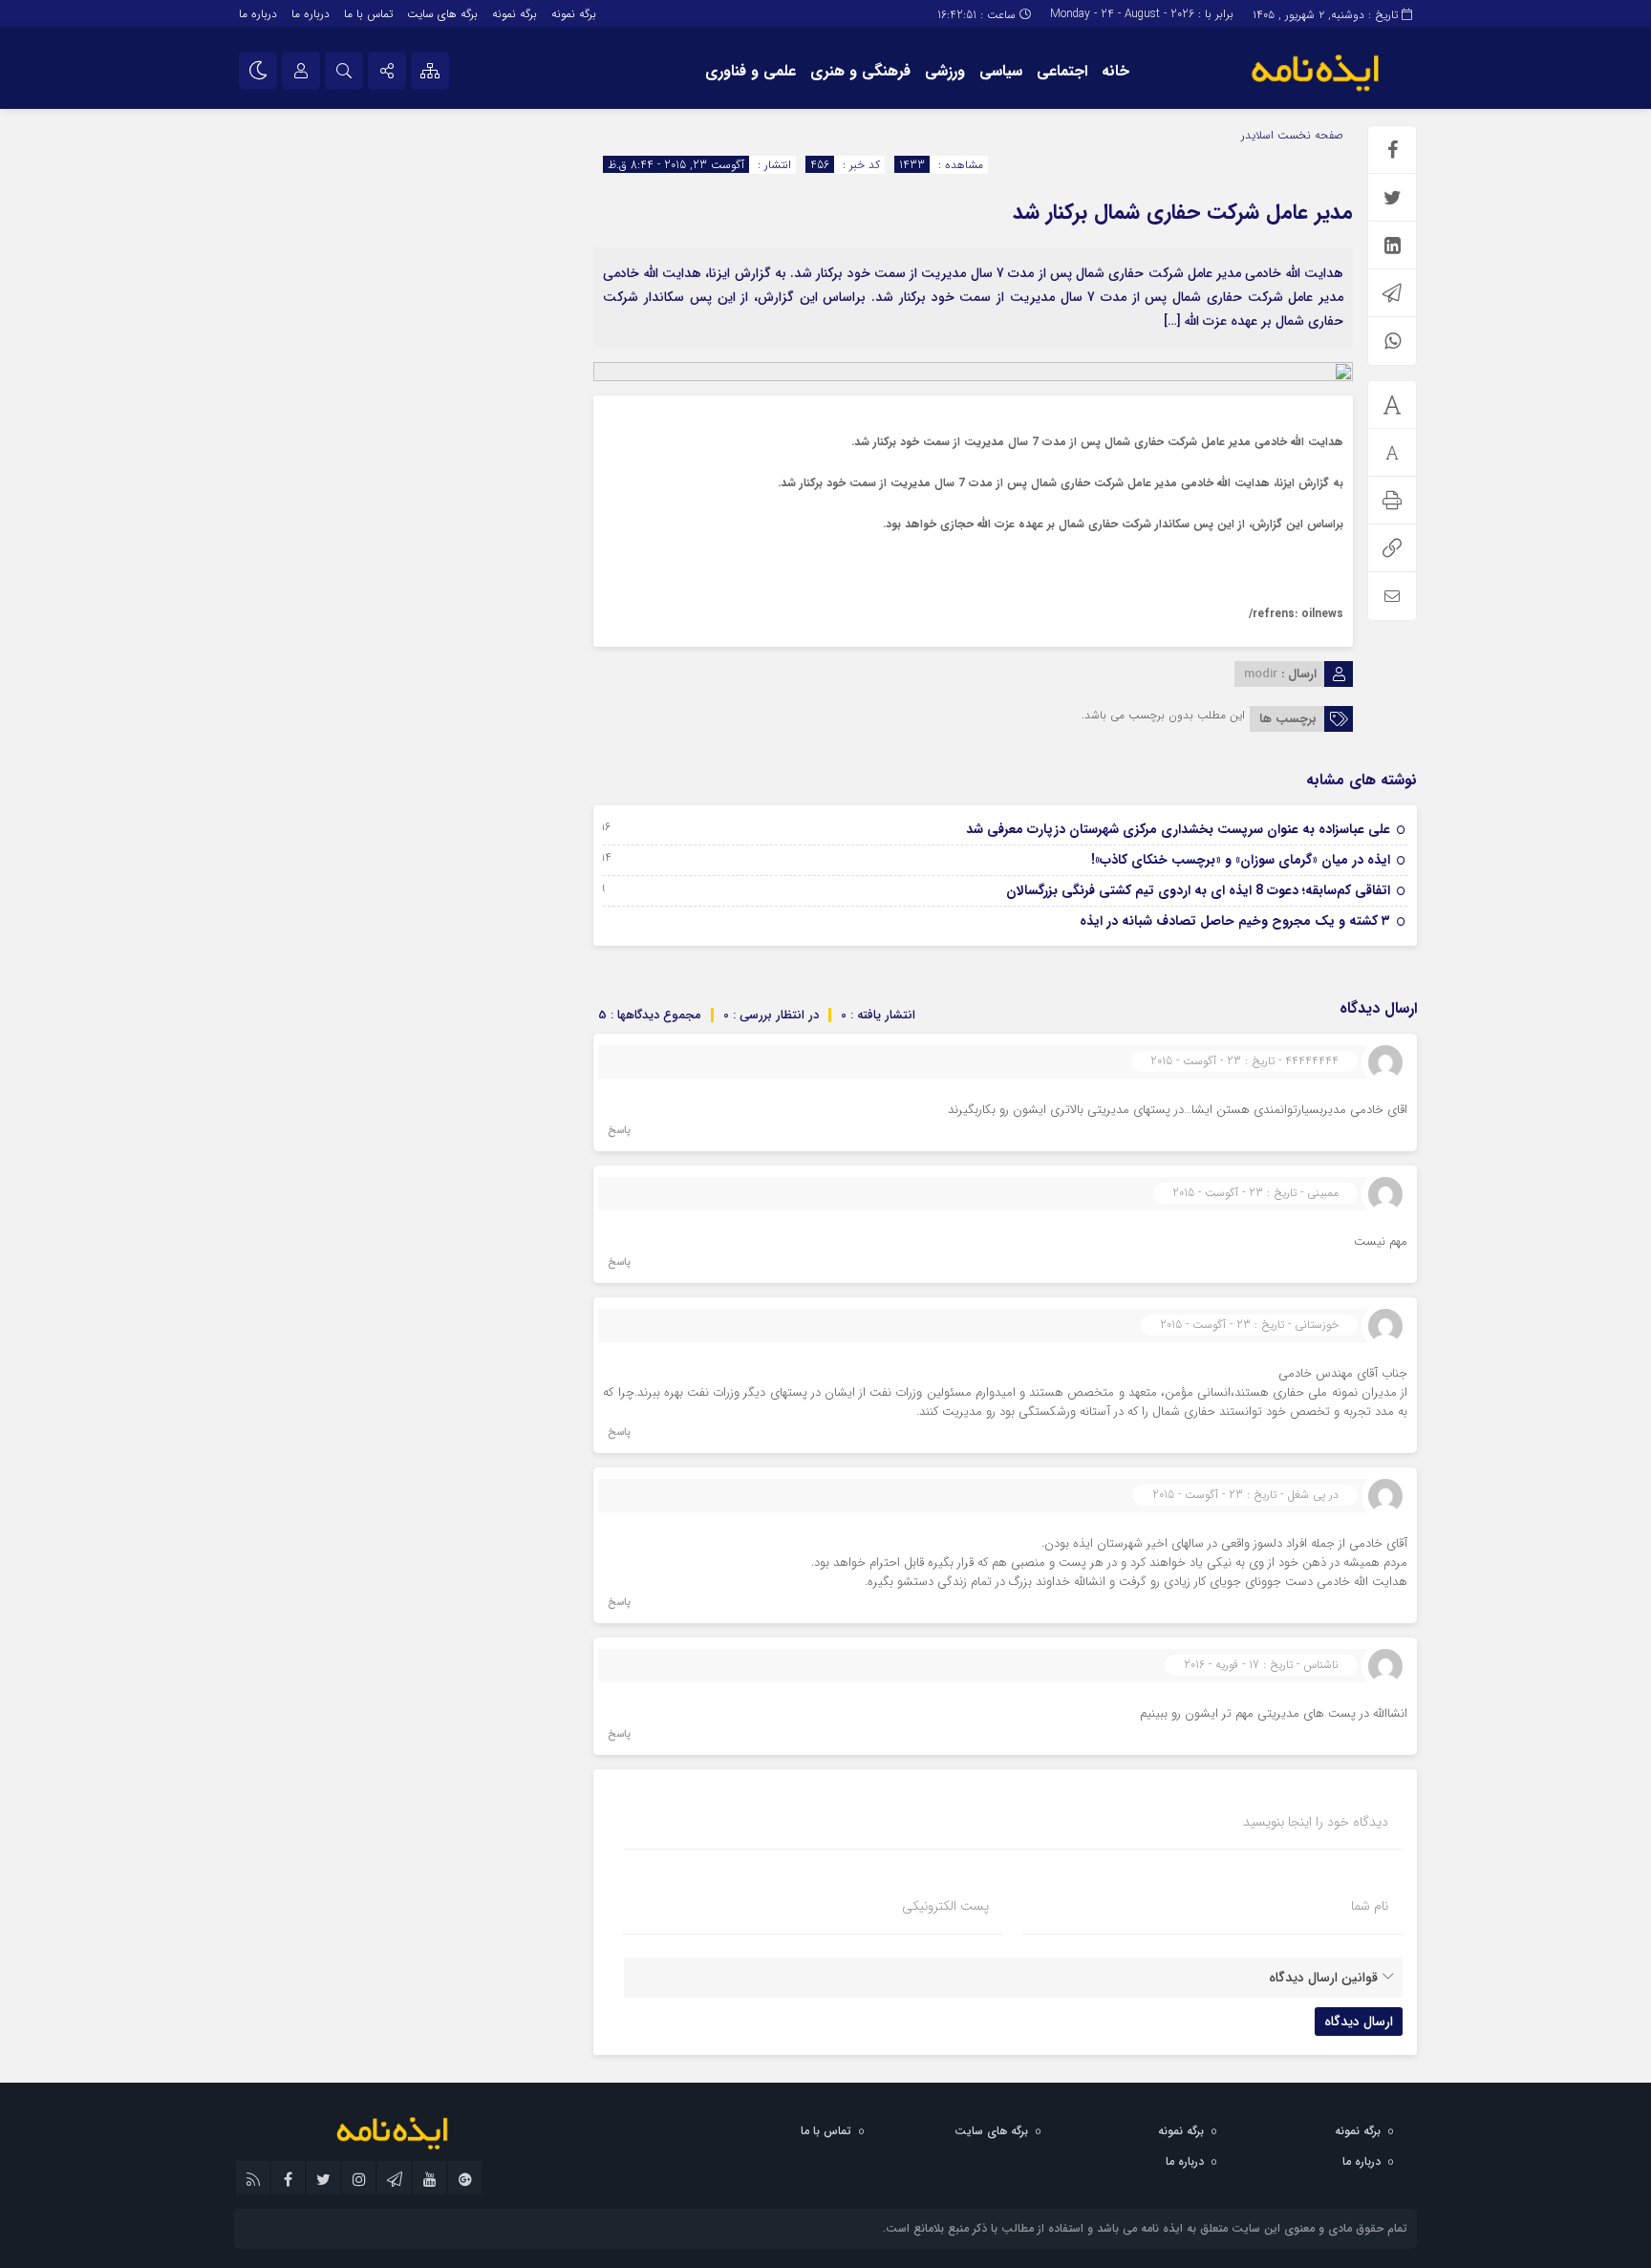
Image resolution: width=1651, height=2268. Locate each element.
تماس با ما (368, 14)
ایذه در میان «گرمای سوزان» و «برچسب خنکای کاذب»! (1241, 860)
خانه (1115, 71)
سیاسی (1001, 71)
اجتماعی (1062, 71)
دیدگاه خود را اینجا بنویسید (1316, 1822)
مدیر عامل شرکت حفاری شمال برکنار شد (1183, 212)
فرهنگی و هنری (860, 71)
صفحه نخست (1308, 135)
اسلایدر (1257, 135)
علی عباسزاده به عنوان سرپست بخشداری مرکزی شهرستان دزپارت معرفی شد (1178, 829)
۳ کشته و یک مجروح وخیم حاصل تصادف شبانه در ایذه (1235, 921)
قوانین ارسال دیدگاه (1323, 1978)
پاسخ (619, 1131)
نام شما (1370, 1906)
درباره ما (311, 14)
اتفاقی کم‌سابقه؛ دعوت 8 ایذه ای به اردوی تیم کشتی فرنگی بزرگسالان (1198, 890)
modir (1261, 674)
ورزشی (945, 71)
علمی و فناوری (750, 71)
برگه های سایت (442, 14)
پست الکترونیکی (945, 1906)
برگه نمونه (574, 14)
